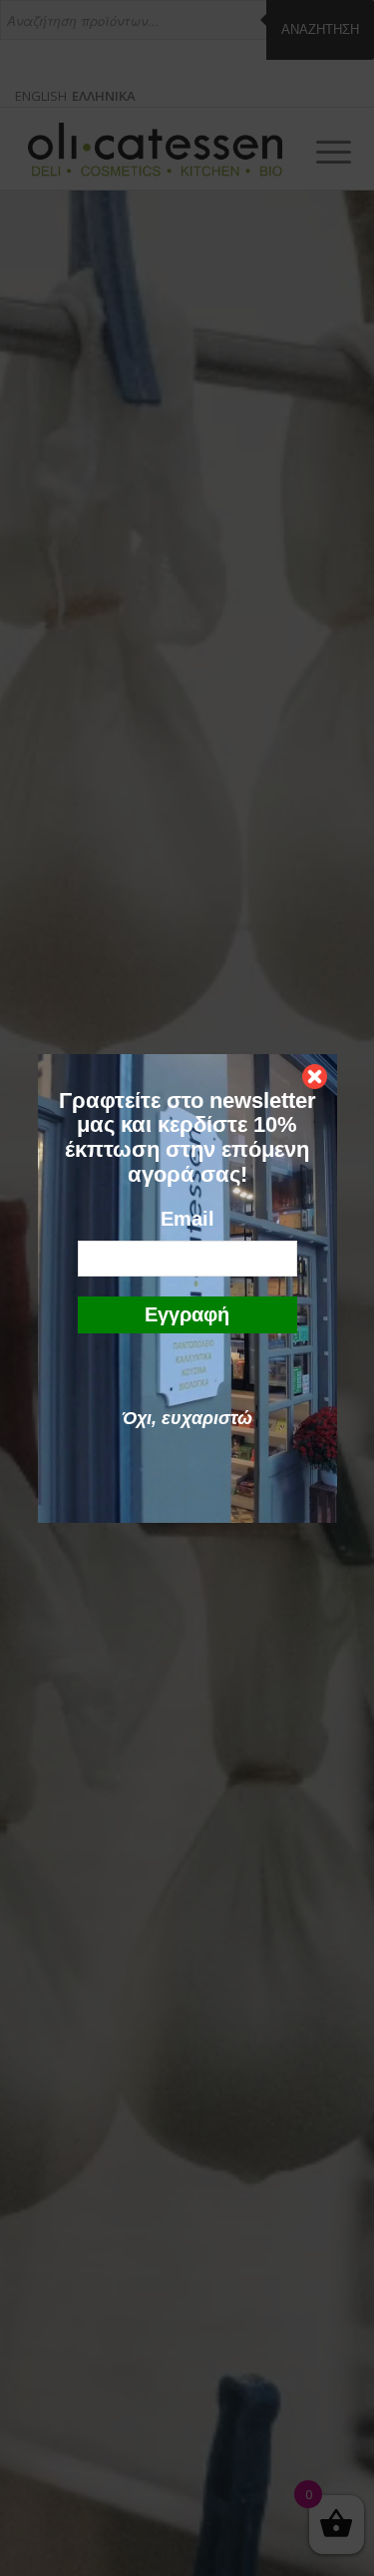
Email (187, 1219)
